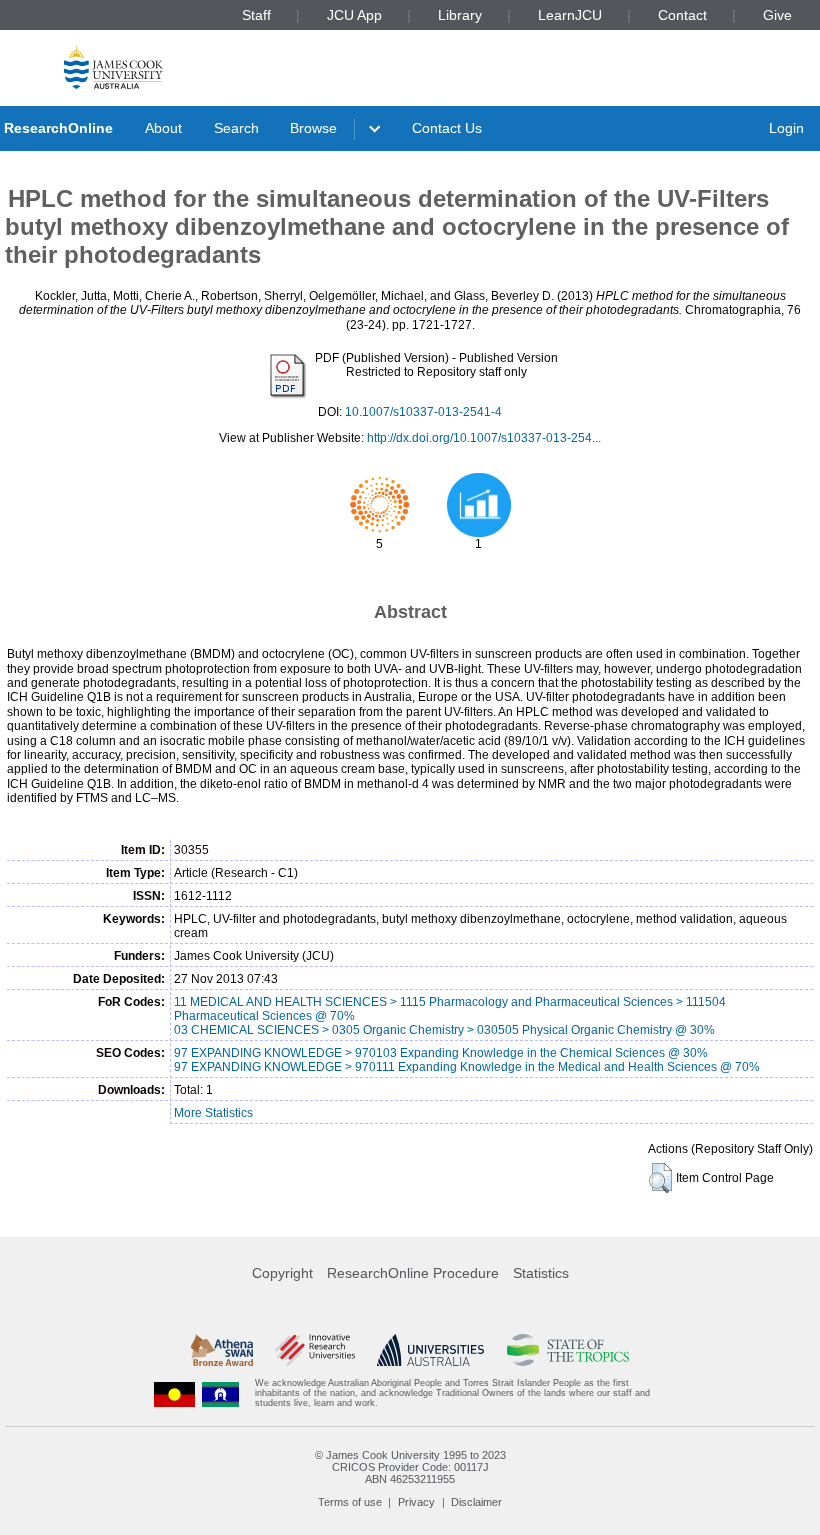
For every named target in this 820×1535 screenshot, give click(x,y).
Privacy (416, 1502)
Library (460, 15)
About (163, 128)
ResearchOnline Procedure (413, 1273)
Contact (682, 15)
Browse (313, 128)
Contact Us (447, 128)
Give (777, 15)
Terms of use (350, 1502)
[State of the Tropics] (568, 1350)
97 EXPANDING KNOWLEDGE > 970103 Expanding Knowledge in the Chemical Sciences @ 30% (441, 1053)
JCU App (354, 15)
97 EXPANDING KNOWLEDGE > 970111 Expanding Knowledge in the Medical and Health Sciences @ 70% (467, 1067)
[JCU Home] (113, 66)
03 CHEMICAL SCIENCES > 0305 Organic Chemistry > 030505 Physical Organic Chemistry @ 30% (444, 1030)
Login (786, 128)
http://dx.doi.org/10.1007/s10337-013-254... (484, 438)
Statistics (541, 1273)
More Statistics (213, 1113)
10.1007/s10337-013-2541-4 (423, 412)
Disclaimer (476, 1502)
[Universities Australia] (430, 1350)
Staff (256, 15)
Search (236, 128)
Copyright (282, 1273)
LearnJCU (570, 15)
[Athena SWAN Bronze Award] (222, 1350)
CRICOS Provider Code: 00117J (410, 1467)
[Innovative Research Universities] (314, 1350)
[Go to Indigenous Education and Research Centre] (175, 1393)
